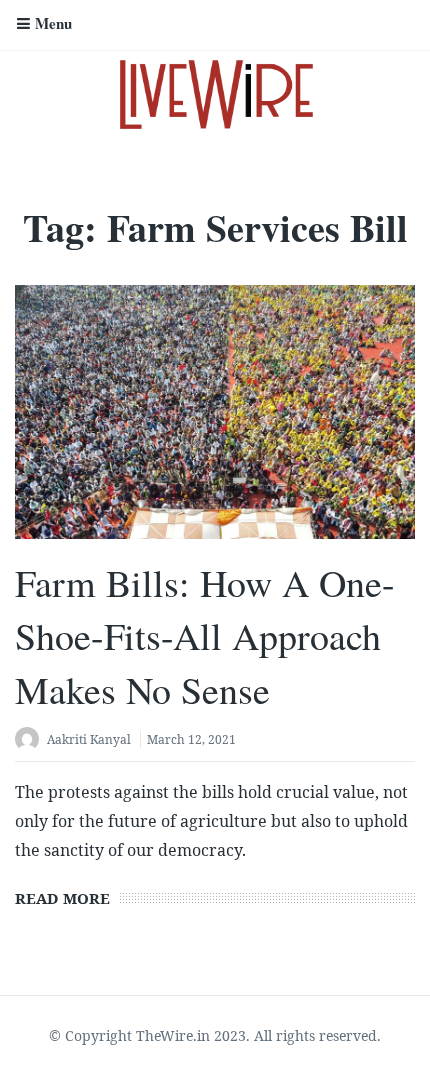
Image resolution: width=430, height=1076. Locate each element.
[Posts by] (31, 741)
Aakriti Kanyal (89, 739)
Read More (62, 898)
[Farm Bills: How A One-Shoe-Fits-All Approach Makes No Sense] (215, 412)
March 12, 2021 (191, 739)
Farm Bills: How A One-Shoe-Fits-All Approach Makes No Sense (205, 635)
